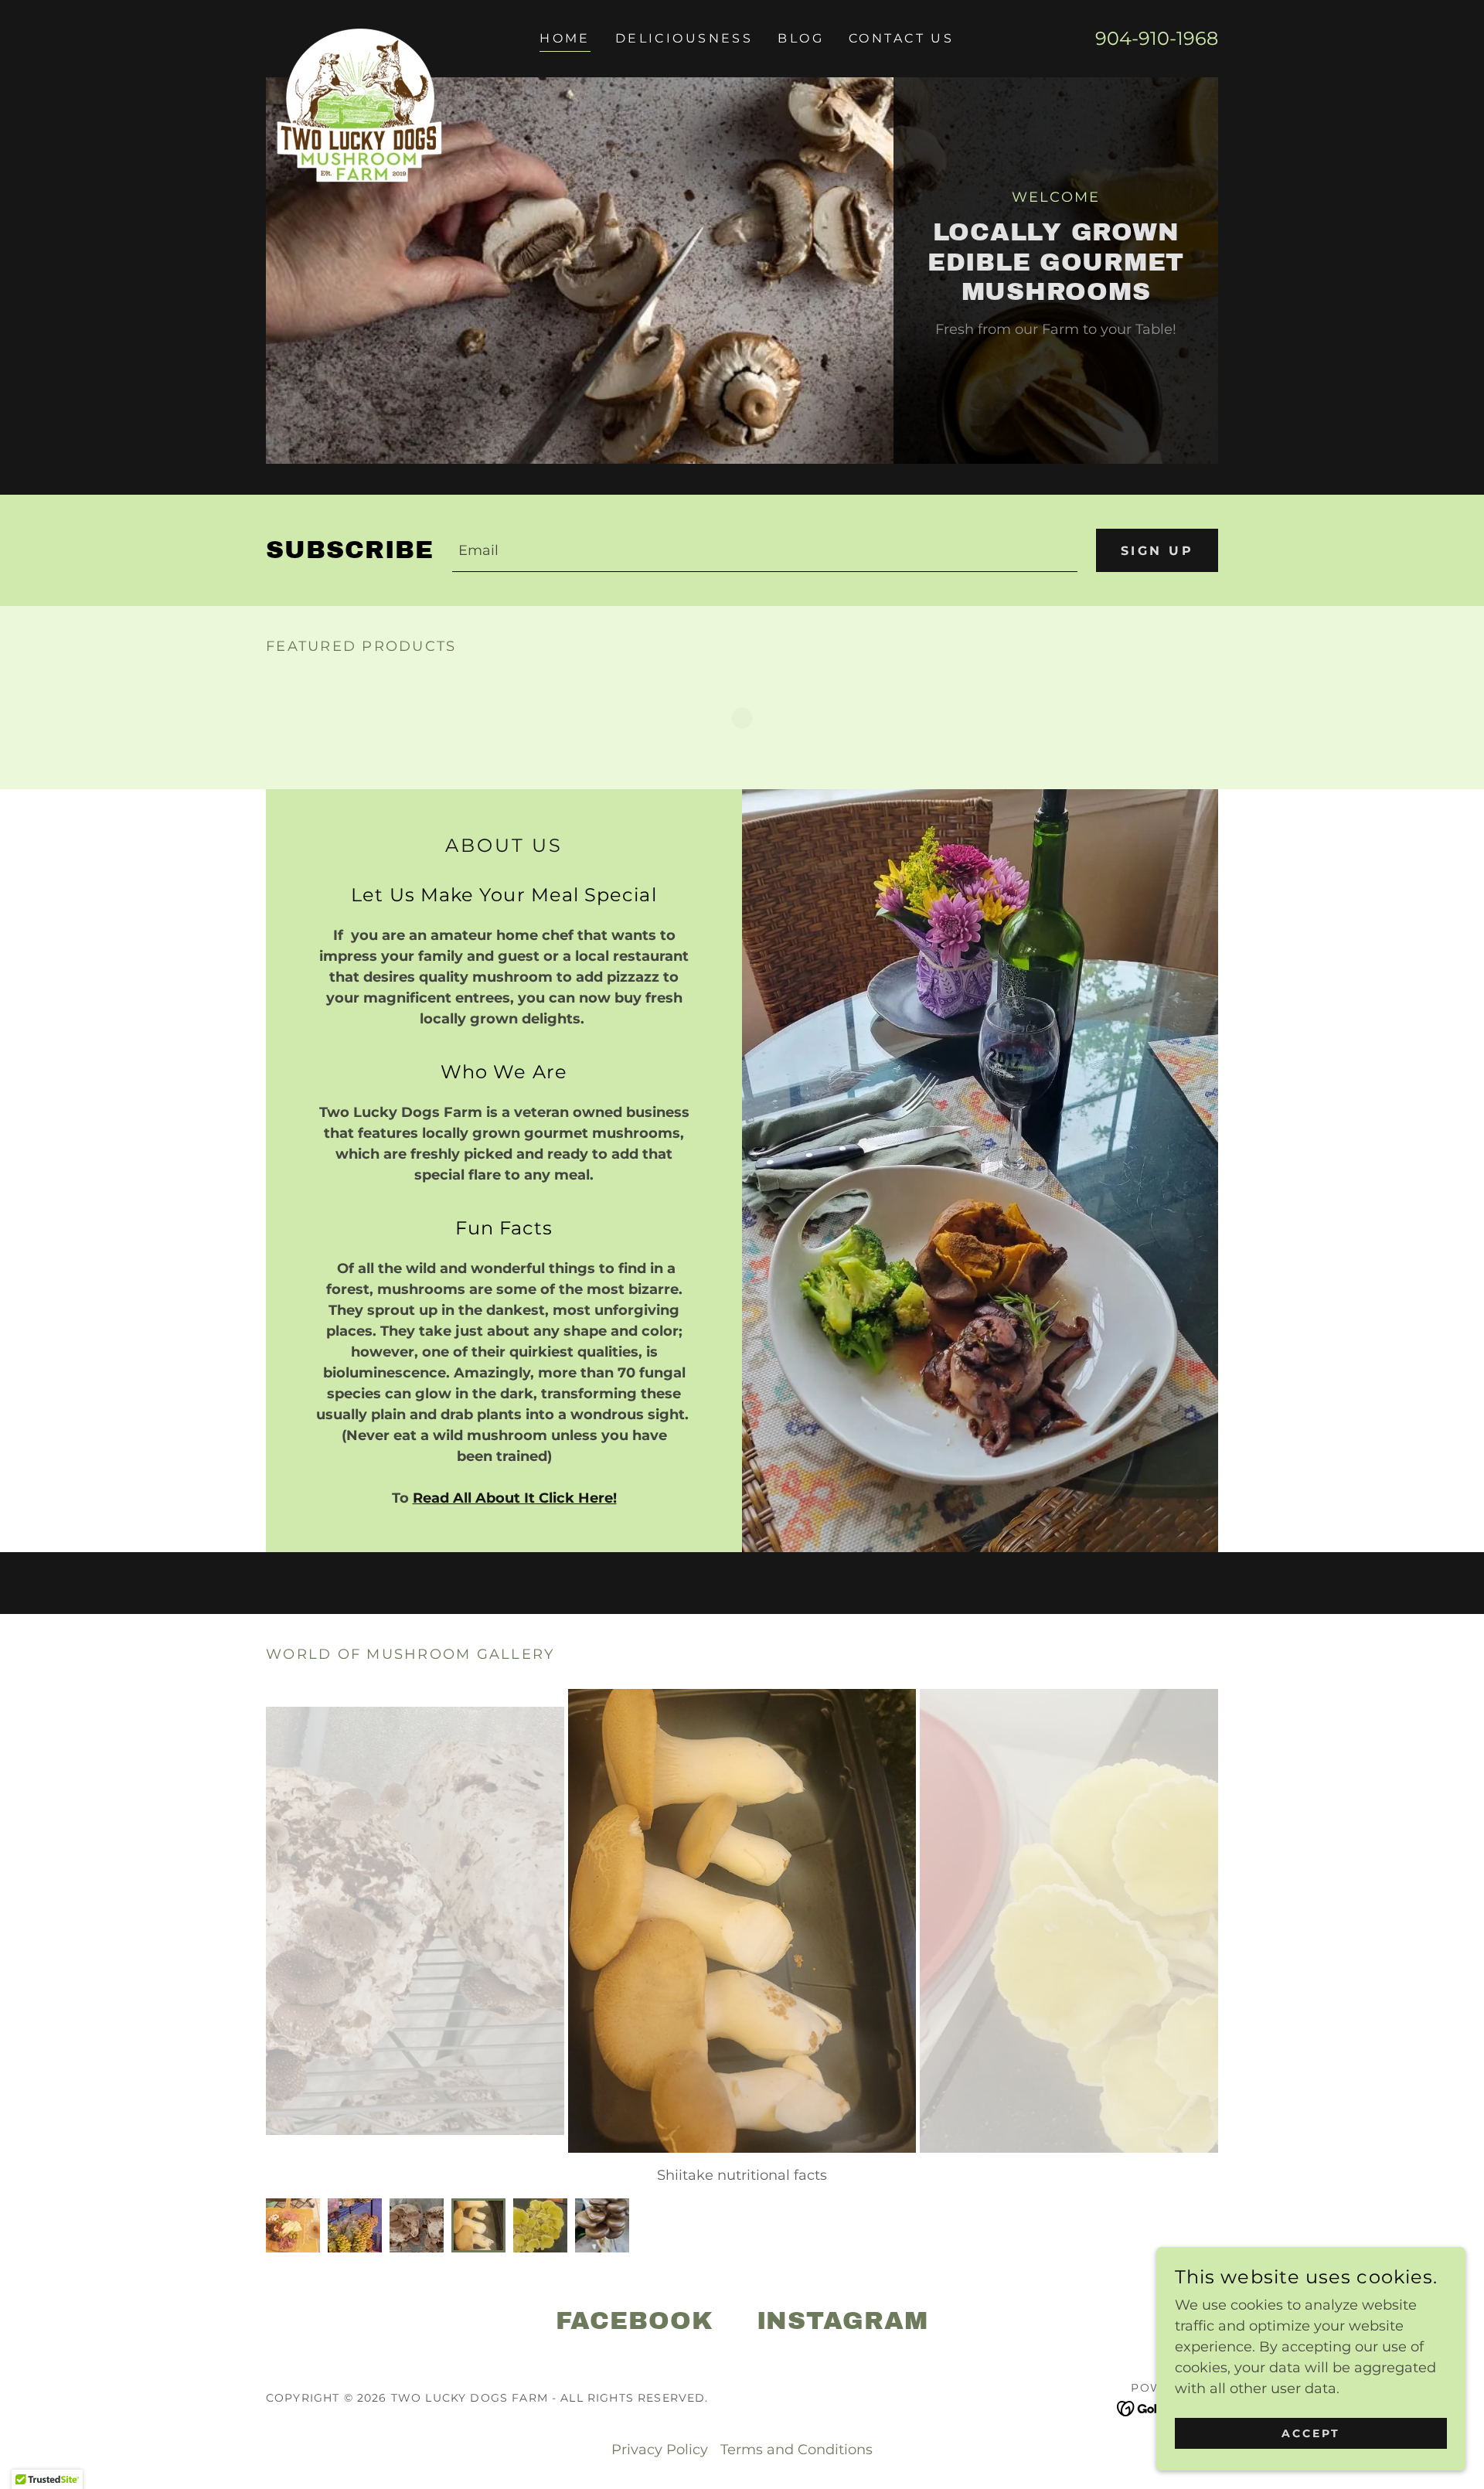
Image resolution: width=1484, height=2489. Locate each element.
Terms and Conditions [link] (796, 2450)
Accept (1311, 2433)
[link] (357, 36)
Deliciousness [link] (684, 38)
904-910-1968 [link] (1157, 38)
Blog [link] (801, 38)
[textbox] (765, 550)
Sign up (1157, 551)
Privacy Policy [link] (660, 2450)
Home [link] (565, 38)
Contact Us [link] (901, 38)
